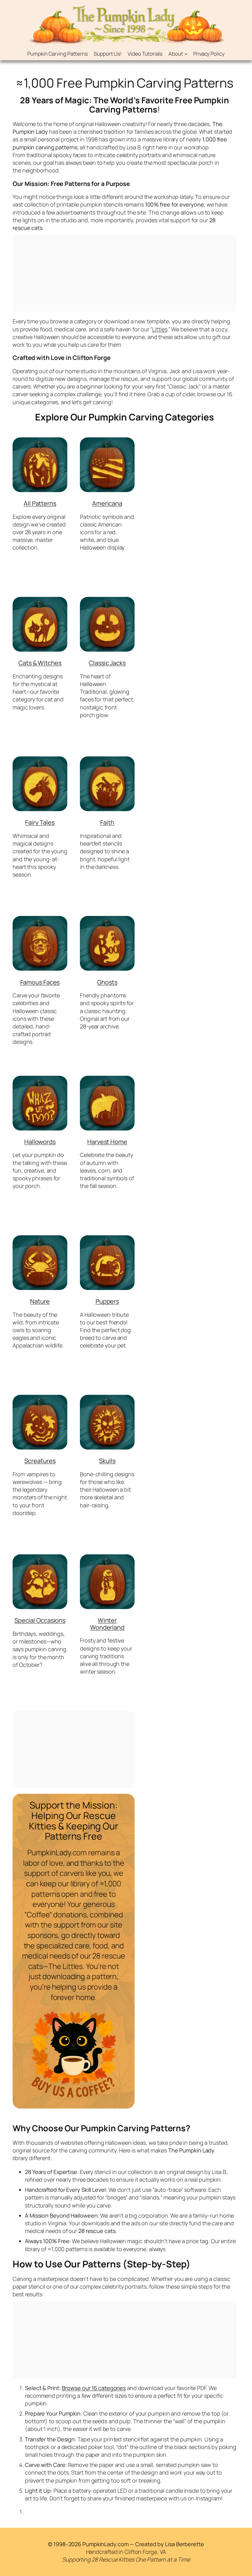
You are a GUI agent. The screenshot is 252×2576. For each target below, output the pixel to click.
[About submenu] (186, 53)
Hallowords (40, 1142)
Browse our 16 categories (94, 2388)
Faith (107, 822)
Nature (40, 1301)
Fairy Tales (40, 822)
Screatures (40, 1461)
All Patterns (40, 503)
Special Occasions (40, 1620)
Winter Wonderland (107, 1624)
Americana (107, 503)
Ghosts (107, 982)
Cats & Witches (40, 663)
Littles (160, 329)
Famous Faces (40, 982)
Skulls (107, 1461)
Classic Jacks (107, 663)
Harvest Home (107, 1142)
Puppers (107, 1301)
